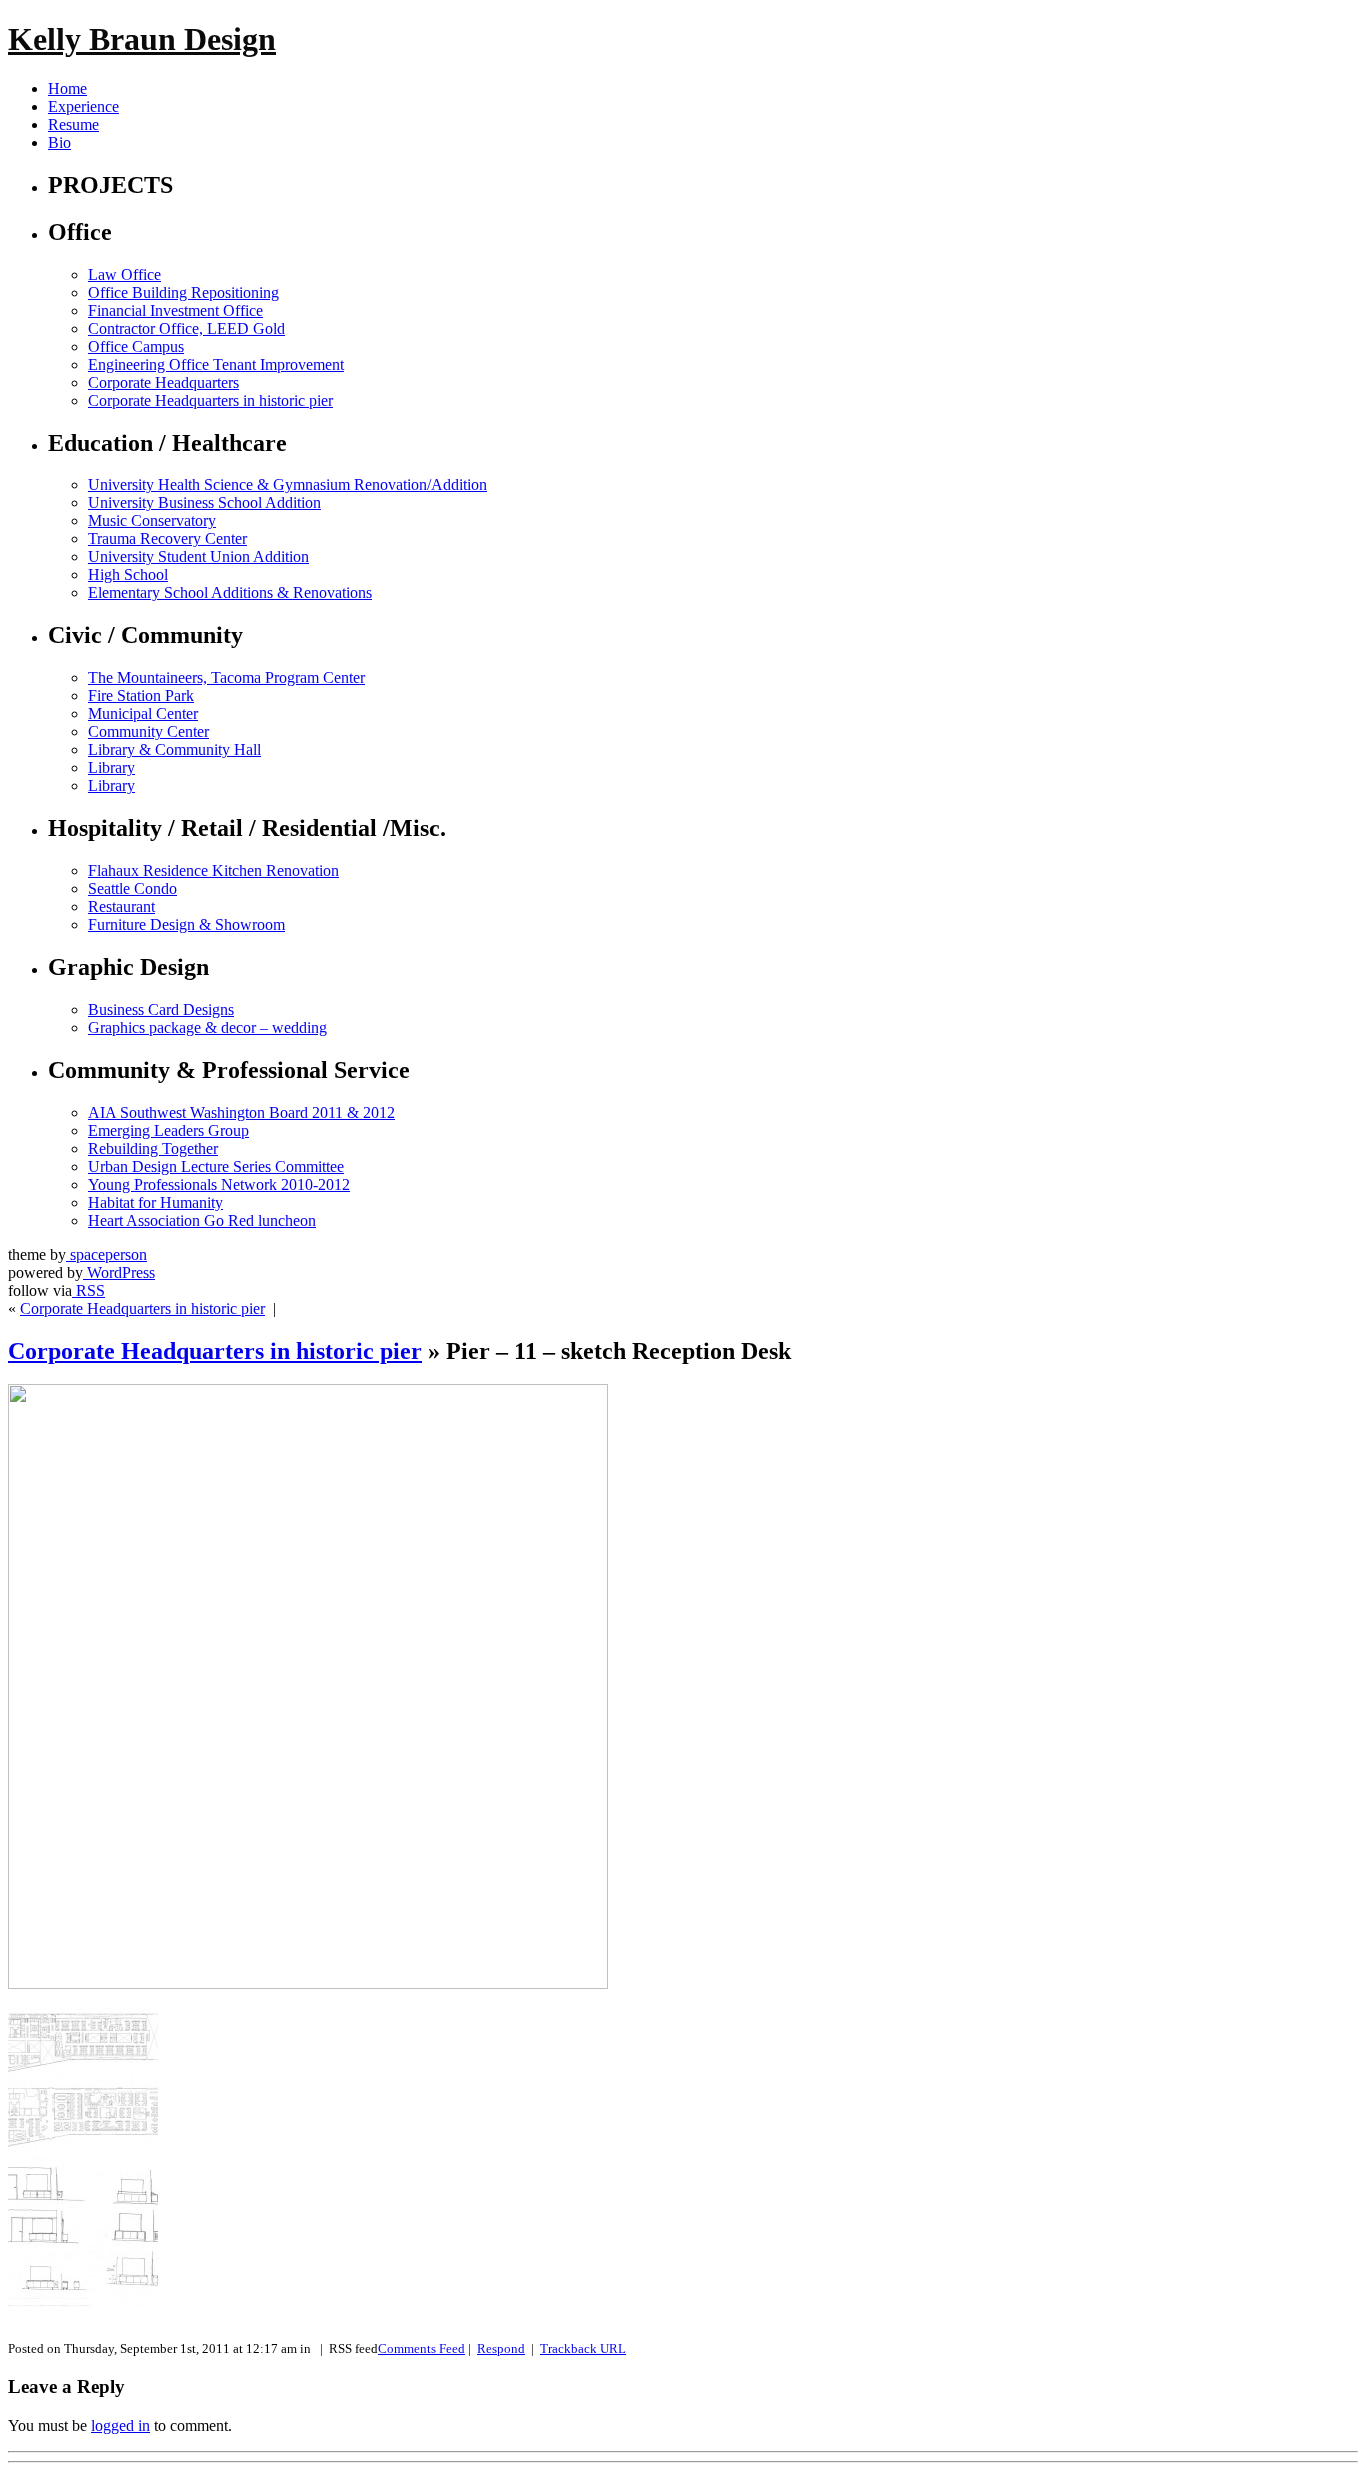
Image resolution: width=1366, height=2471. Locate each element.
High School (128, 574)
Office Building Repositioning (183, 292)
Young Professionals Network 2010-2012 (219, 1184)
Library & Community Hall (174, 749)
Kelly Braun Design (142, 39)
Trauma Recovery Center (167, 538)
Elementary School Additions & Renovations (230, 592)
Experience (83, 106)
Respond (501, 2348)
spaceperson (106, 1254)
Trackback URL (583, 2348)
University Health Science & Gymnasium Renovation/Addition (287, 484)
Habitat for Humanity (155, 1202)
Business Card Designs (161, 1009)
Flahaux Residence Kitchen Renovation (213, 870)
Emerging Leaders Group (168, 1130)
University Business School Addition (204, 502)
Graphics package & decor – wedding (207, 1027)
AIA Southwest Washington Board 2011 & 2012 (241, 1112)
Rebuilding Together (153, 1148)
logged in (120, 2425)
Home (67, 88)
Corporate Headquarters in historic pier (210, 400)
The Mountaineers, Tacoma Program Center (226, 677)
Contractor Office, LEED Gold (186, 328)
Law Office (124, 274)
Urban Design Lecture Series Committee (216, 1166)
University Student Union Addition (198, 556)
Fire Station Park (141, 695)
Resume (73, 124)
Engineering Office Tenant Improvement (216, 364)
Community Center (148, 731)
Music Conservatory (152, 520)
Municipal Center (143, 713)
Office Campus (136, 346)
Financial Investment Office (175, 310)
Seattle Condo (132, 888)
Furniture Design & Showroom (186, 924)
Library (111, 767)
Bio (59, 142)
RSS (88, 1290)
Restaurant (121, 906)
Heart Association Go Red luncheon (202, 1220)
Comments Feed (421, 2348)
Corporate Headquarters (163, 382)
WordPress (119, 1272)
